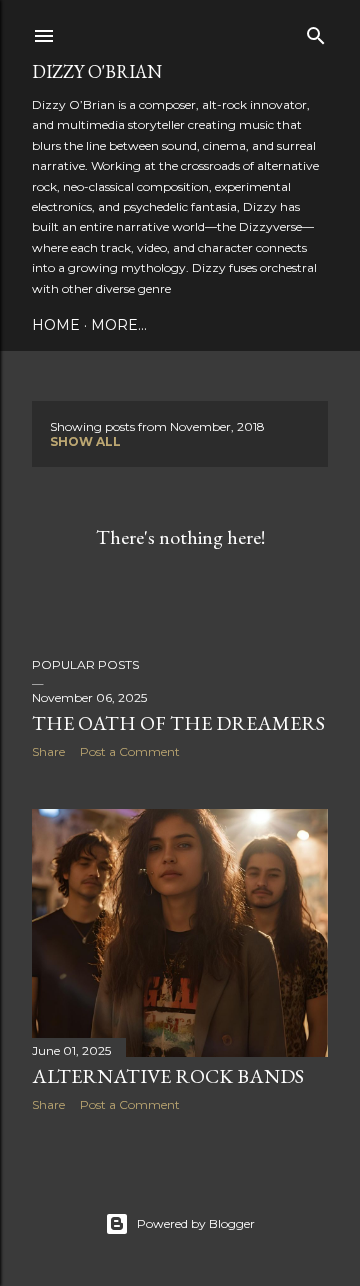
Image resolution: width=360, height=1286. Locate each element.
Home (56, 325)
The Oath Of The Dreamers (178, 723)
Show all (85, 441)
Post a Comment (130, 751)
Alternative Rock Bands (168, 1076)
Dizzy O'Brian (97, 71)
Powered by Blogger (196, 1223)
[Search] (316, 31)
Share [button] (48, 751)
